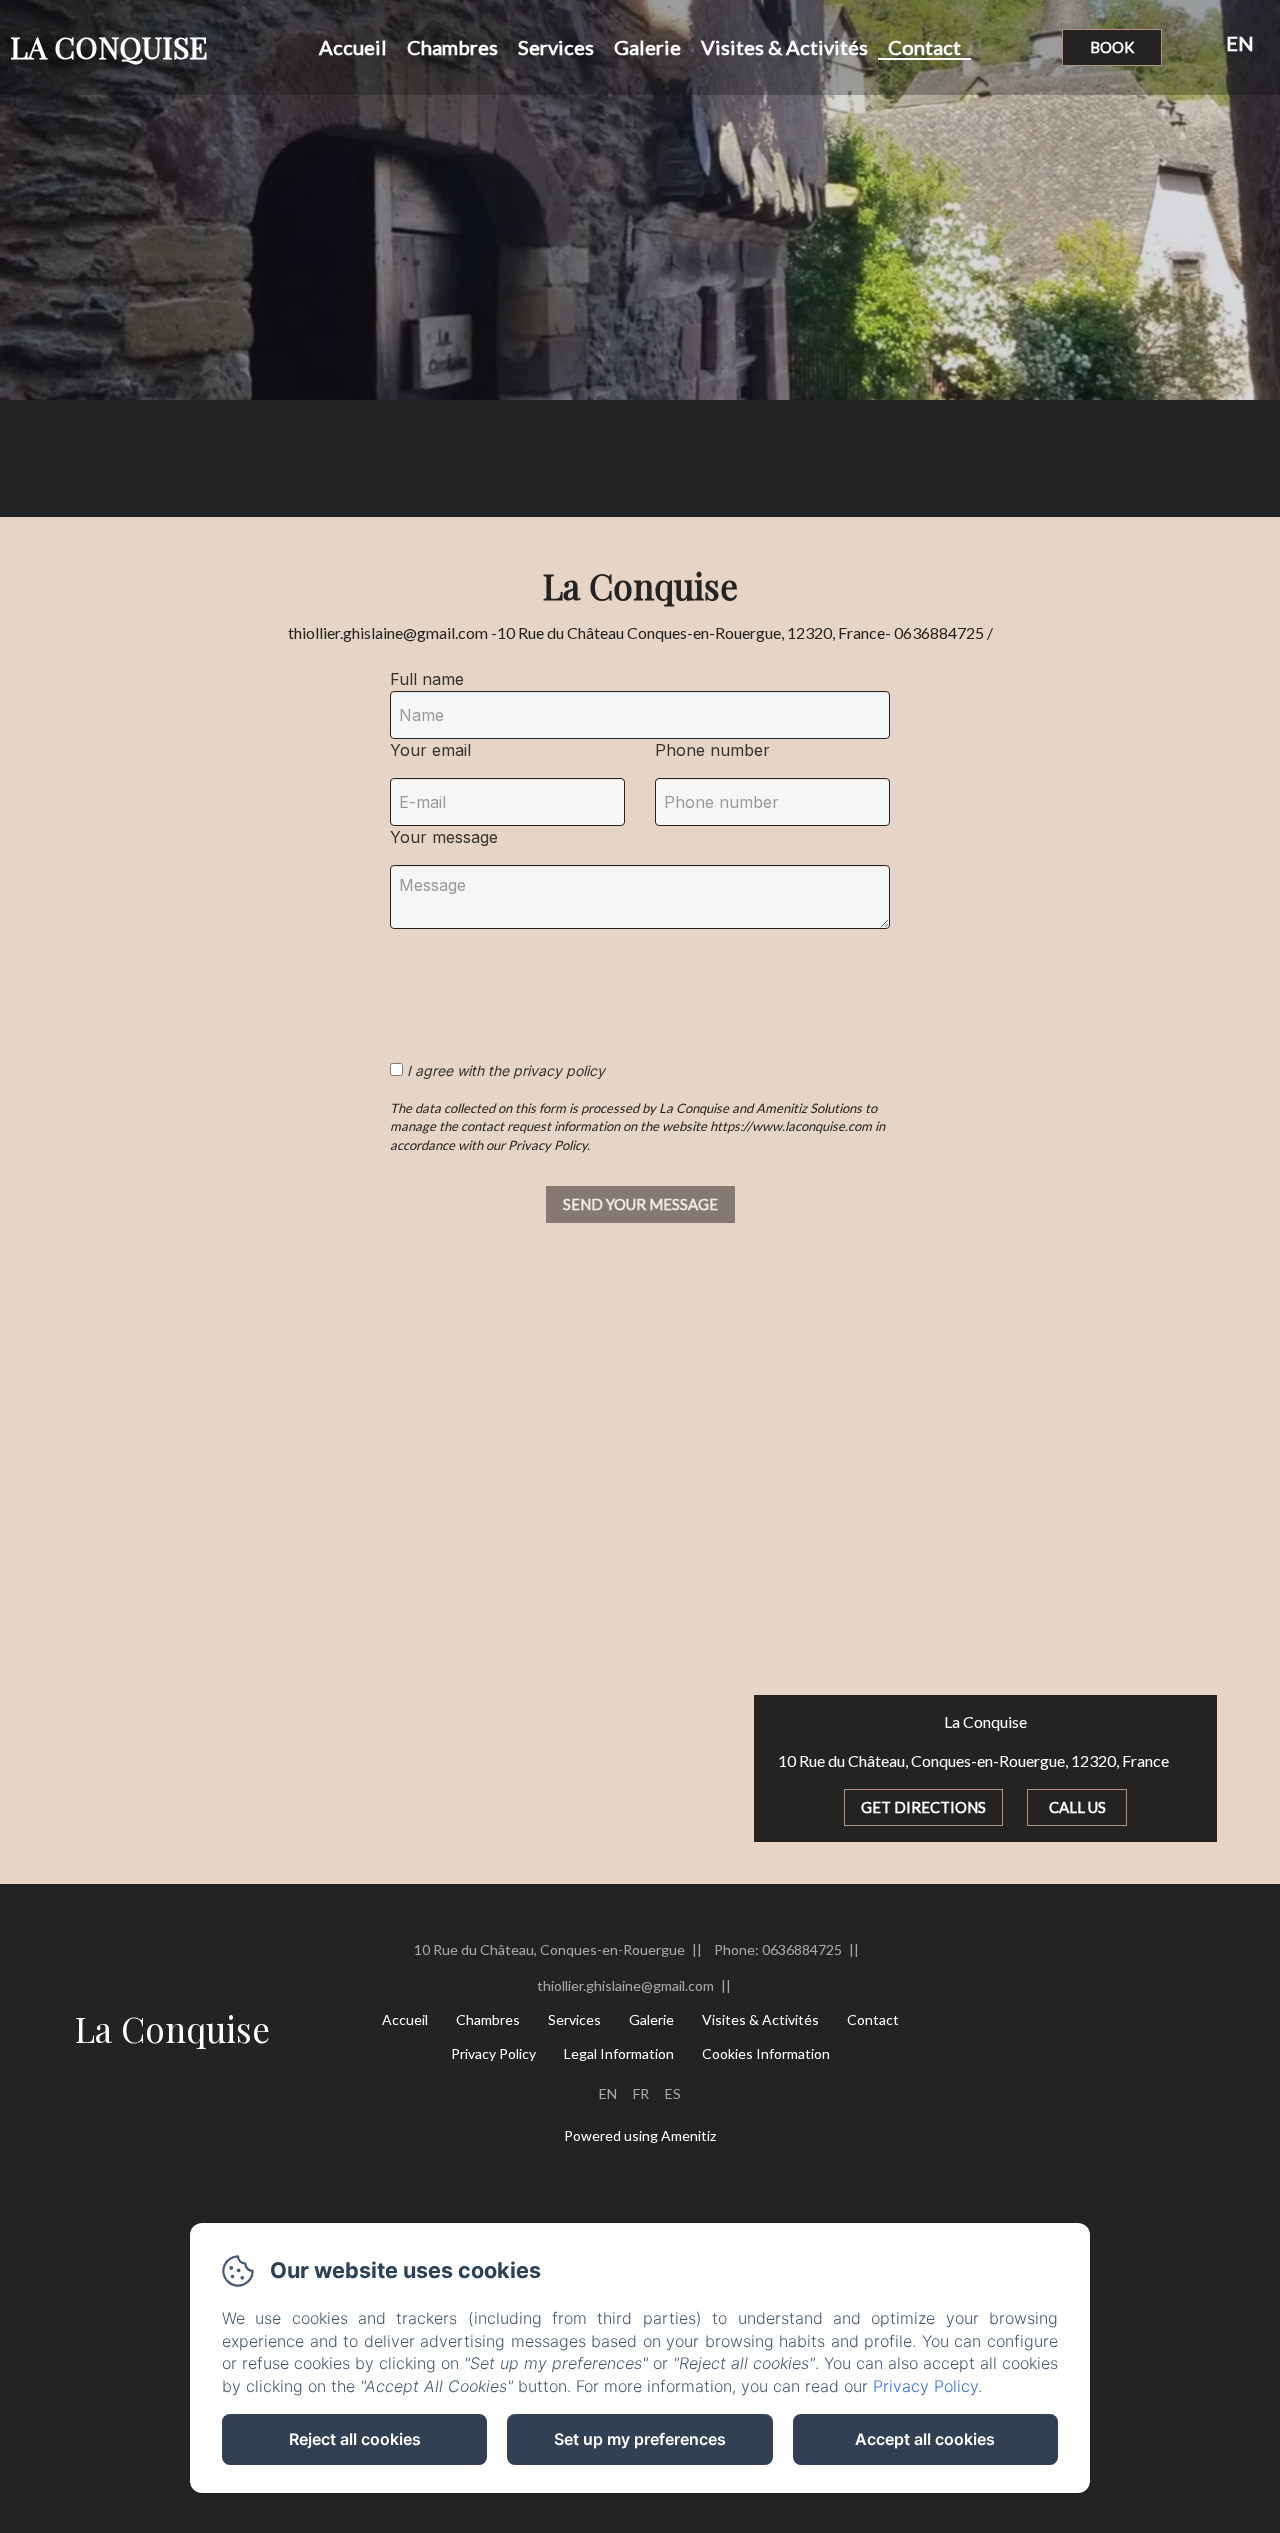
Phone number (712, 750)
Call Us (1077, 1807)
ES (673, 2093)
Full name (427, 679)
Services (556, 47)
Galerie (647, 47)
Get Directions (923, 1807)
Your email (430, 750)
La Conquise (172, 2028)
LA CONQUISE (109, 47)
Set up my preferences (640, 2439)
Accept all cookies (925, 2439)
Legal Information (619, 2053)
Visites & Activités (784, 47)
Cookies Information (766, 2053)
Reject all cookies (355, 2439)
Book (1112, 47)
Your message (444, 837)
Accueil (353, 47)
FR (641, 2093)
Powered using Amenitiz (640, 2135)
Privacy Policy (493, 2053)
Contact (924, 47)
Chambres (452, 47)
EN (608, 2093)
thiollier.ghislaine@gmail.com (625, 1985)
